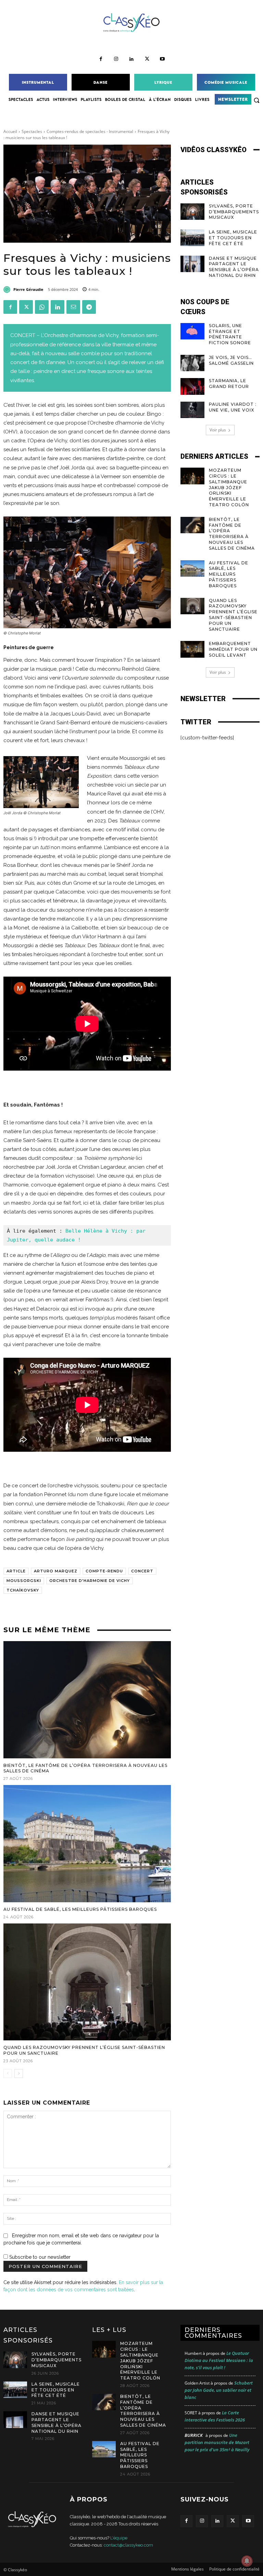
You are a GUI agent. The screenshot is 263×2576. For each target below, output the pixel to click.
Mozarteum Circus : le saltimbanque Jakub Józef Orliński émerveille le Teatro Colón (230, 487)
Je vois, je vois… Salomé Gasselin (231, 360)
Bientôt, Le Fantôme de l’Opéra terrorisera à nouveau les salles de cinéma (232, 534)
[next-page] (19, 2074)
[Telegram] (89, 307)
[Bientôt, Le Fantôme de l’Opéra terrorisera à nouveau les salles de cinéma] (87, 1700)
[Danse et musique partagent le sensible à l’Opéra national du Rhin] (192, 264)
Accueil (10, 131)
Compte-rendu (104, 1571)
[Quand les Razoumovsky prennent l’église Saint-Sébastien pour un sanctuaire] (87, 1982)
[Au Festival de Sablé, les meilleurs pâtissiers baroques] (87, 1844)
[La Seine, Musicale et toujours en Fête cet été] (192, 238)
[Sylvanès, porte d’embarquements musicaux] (192, 212)
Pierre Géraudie (28, 289)
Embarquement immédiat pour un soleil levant (233, 649)
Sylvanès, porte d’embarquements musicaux (234, 212)
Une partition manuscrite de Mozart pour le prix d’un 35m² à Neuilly (217, 2442)
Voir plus (218, 430)
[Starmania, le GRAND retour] (192, 386)
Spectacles (32, 131)
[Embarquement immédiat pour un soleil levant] (192, 649)
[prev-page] (8, 2074)
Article (16, 1571)
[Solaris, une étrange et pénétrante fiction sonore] (192, 331)
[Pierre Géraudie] (8, 290)
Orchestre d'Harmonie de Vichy (90, 1581)
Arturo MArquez (56, 1571)
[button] (256, 100)
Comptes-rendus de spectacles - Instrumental (90, 131)
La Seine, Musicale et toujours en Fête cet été (233, 238)
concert (142, 1571)
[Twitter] (147, 59)
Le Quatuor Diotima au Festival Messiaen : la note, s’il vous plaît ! (219, 2360)
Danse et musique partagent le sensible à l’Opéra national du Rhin (234, 267)
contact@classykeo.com (128, 2545)
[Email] (73, 307)
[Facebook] (101, 59)
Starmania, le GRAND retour (229, 384)
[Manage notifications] (247, 2561)
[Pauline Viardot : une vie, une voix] (192, 410)
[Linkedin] (132, 59)
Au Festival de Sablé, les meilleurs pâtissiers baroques (80, 1909)
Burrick (194, 2435)
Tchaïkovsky (23, 1590)
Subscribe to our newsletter (39, 2257)
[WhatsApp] (42, 307)
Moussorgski (24, 1581)
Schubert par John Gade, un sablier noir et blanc (219, 2390)
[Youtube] (162, 59)
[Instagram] (116, 59)
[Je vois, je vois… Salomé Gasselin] (192, 363)
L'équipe (119, 2538)
